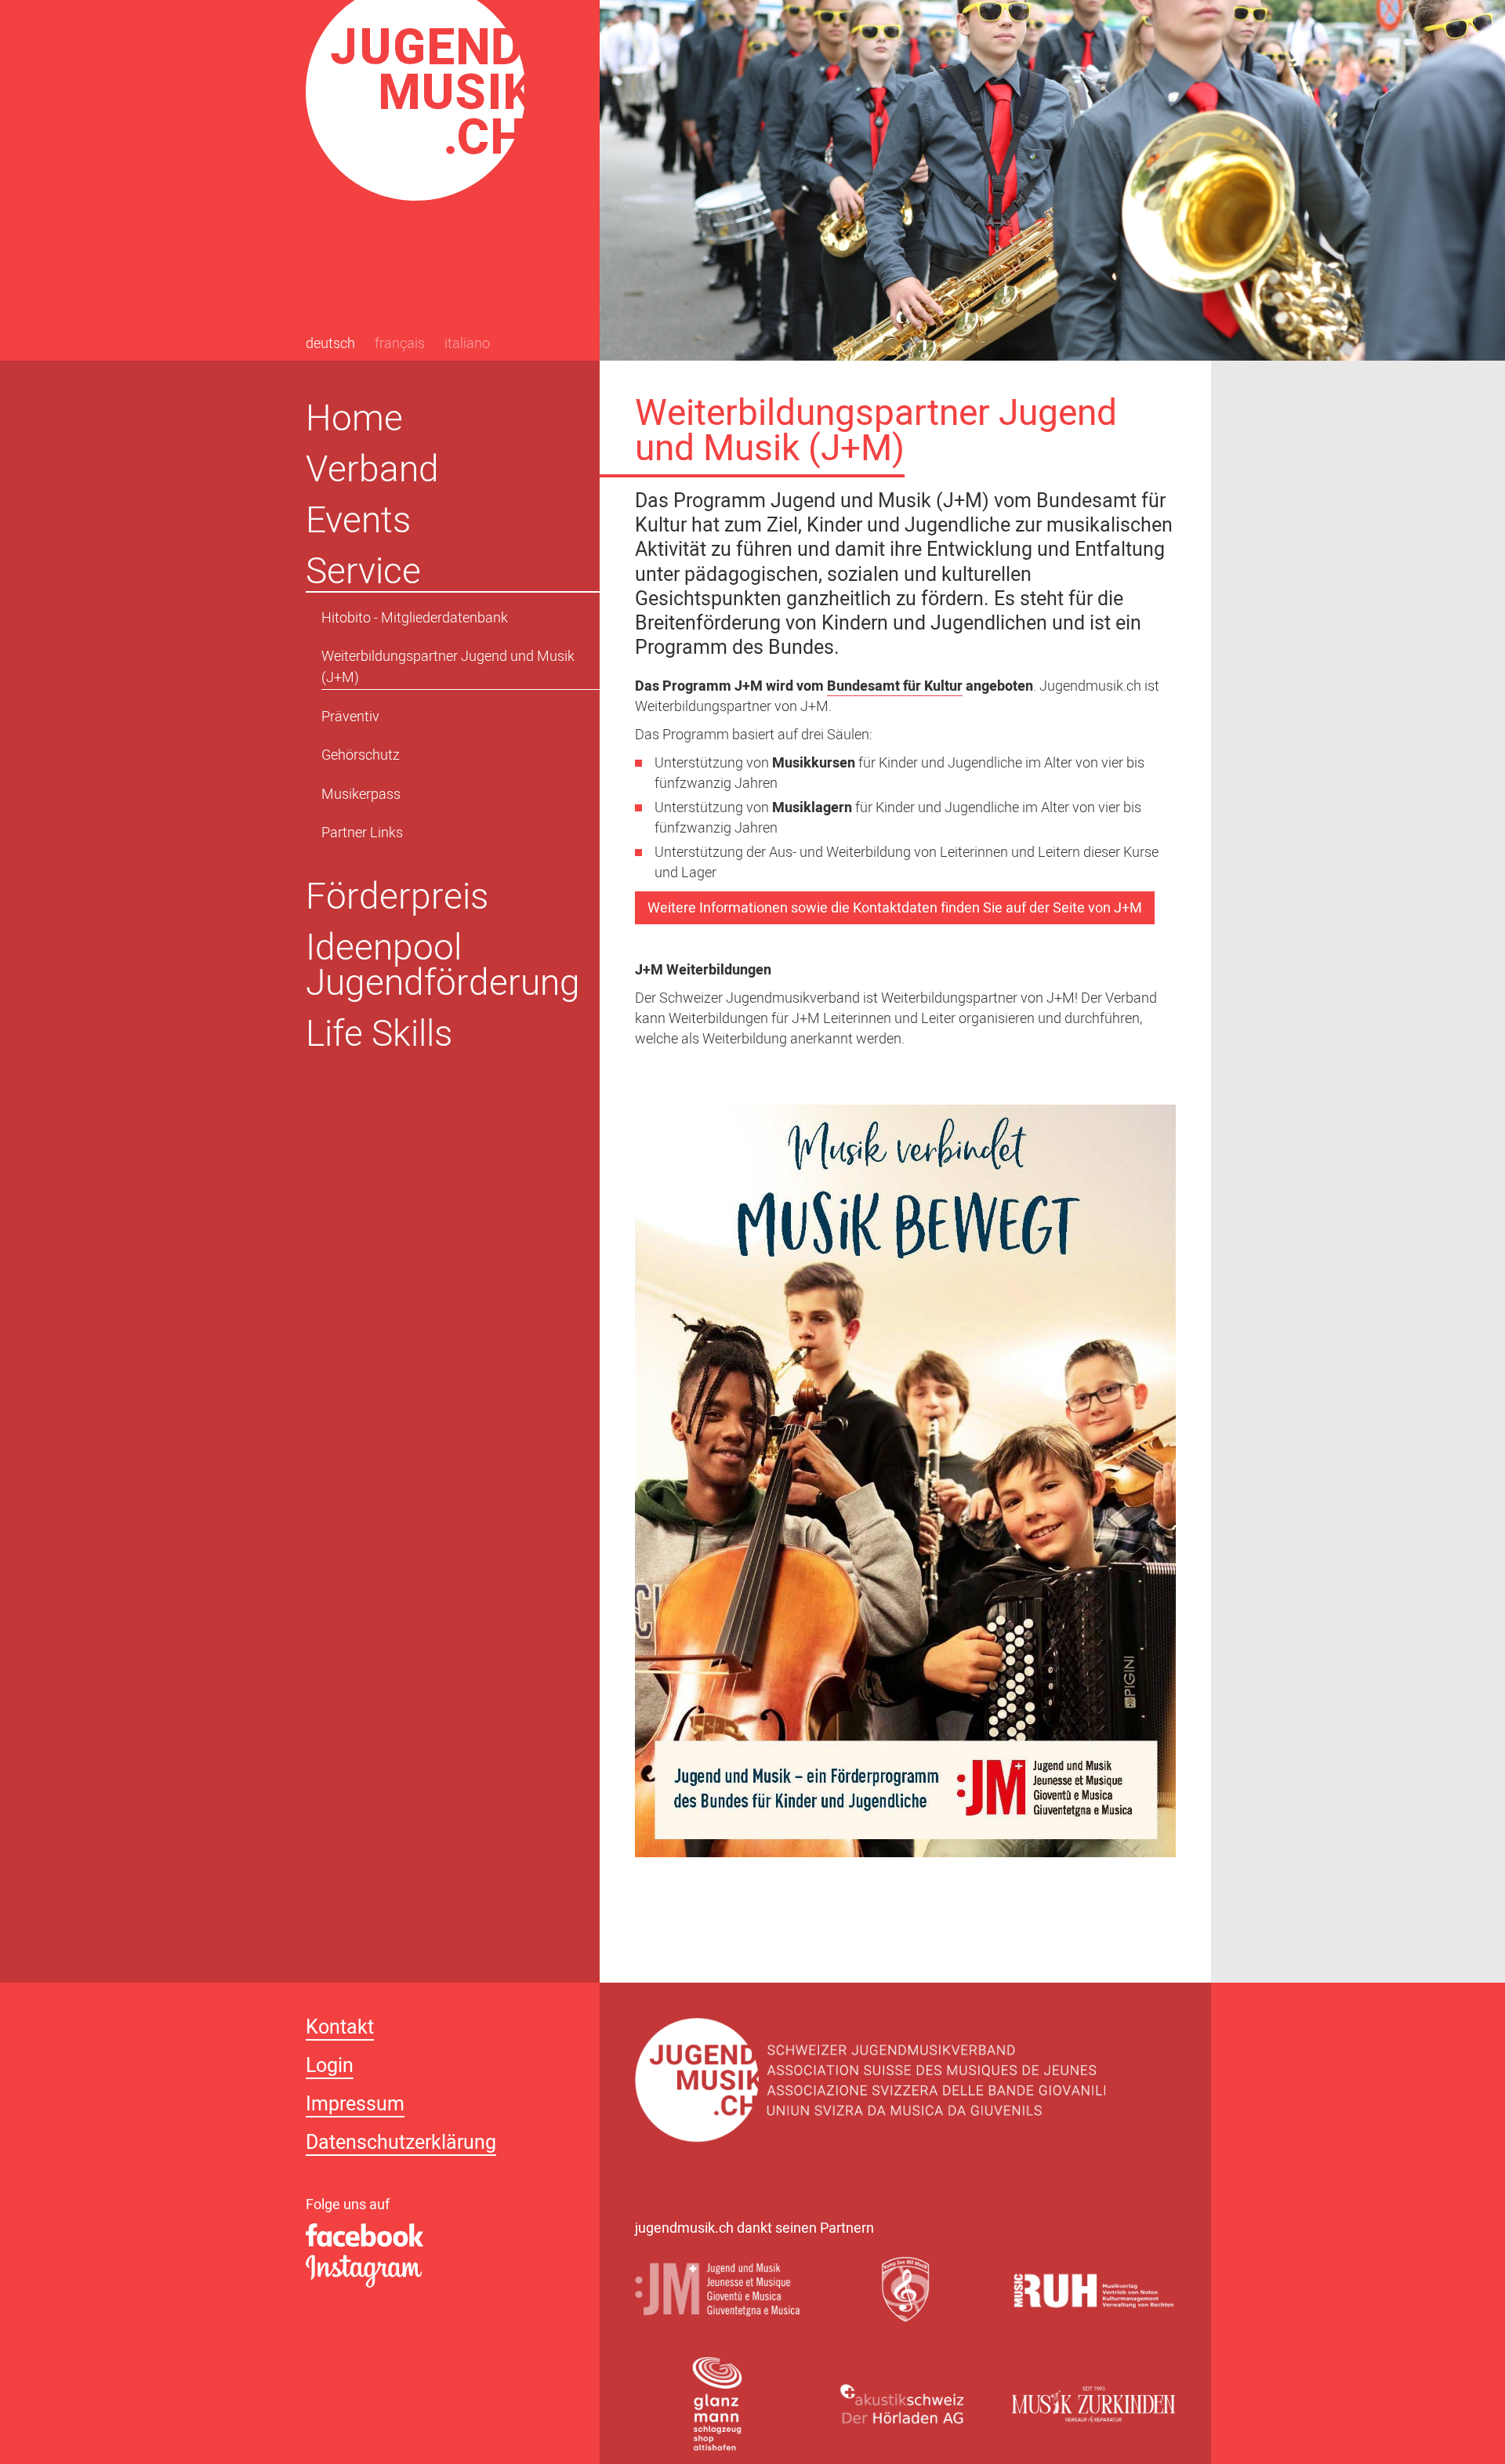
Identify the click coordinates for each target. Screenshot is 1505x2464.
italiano (467, 345)
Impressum (355, 2106)
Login (330, 2068)
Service (363, 571)
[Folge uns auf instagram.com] (435, 2272)
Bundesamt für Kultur (895, 688)
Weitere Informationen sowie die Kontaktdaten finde (810, 909)
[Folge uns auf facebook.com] (435, 2236)
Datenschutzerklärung (401, 2145)
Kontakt (340, 2029)
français (400, 345)
